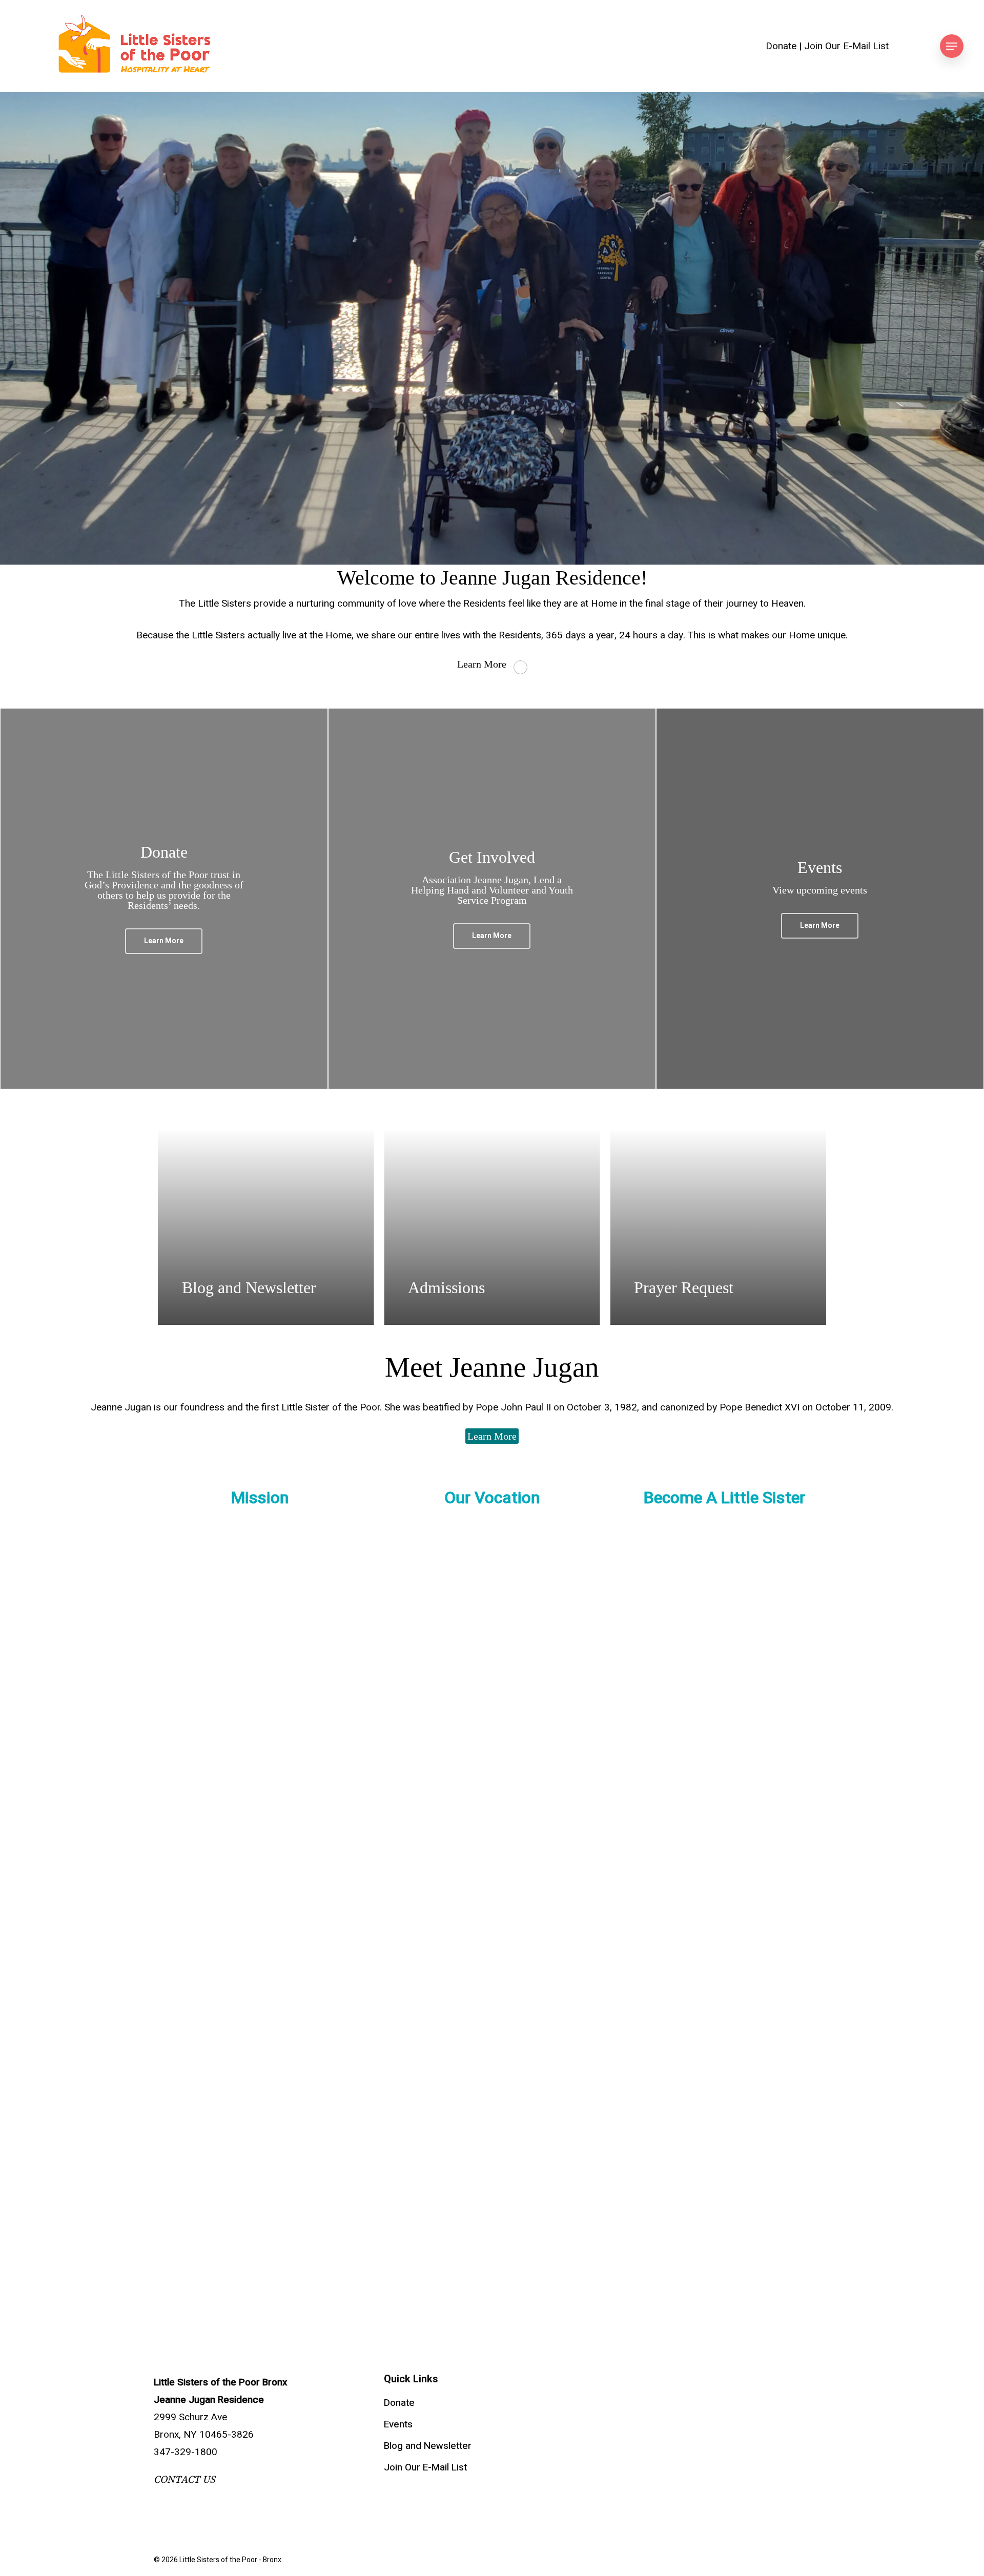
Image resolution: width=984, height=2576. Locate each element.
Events (398, 2424)
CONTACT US (184, 2480)
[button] (952, 46)
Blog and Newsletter (428, 2446)
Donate (781, 46)
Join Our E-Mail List (846, 46)
